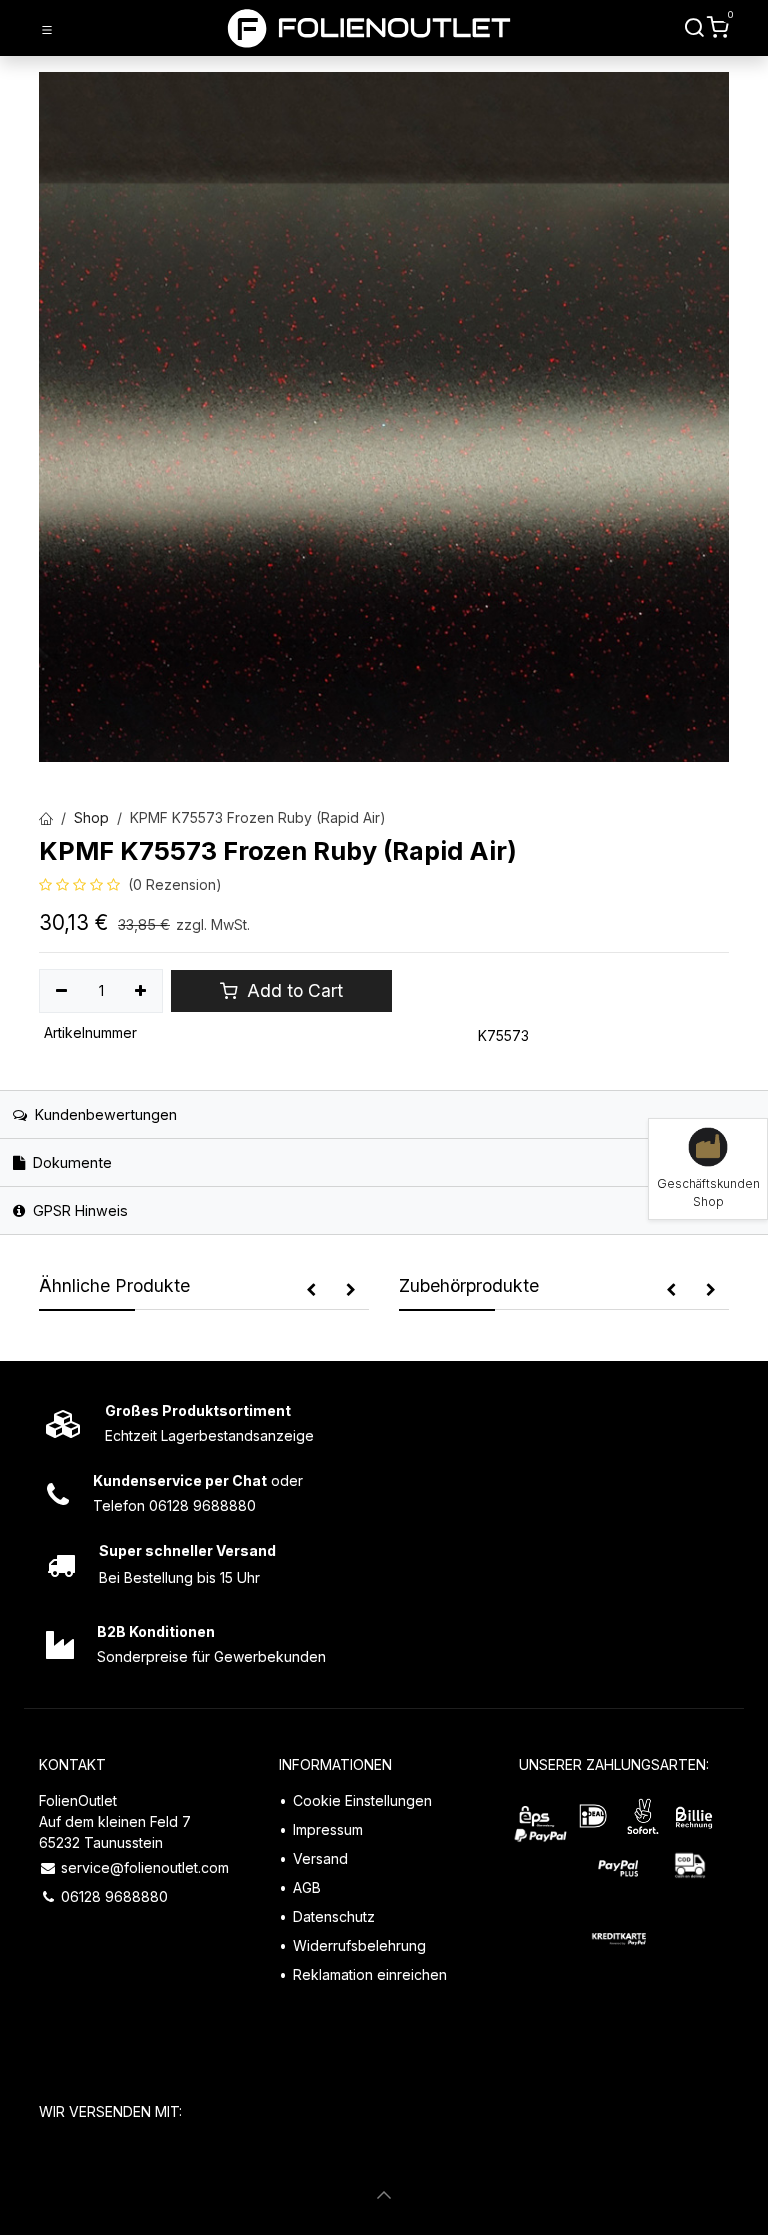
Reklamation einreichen (370, 1974)
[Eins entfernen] (61, 991)
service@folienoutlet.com (145, 1867)
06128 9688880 (114, 1896)
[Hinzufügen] (141, 991)
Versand (320, 1858)
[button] (311, 1290)
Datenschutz (334, 1916)
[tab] (384, 1162)
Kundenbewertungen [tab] (104, 1114)
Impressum (328, 1829)
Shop (91, 817)
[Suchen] (695, 28)
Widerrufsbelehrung (359, 1945)
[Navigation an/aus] (47, 29)
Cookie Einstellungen (362, 1800)
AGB (307, 1887)
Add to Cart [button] (292, 990)
